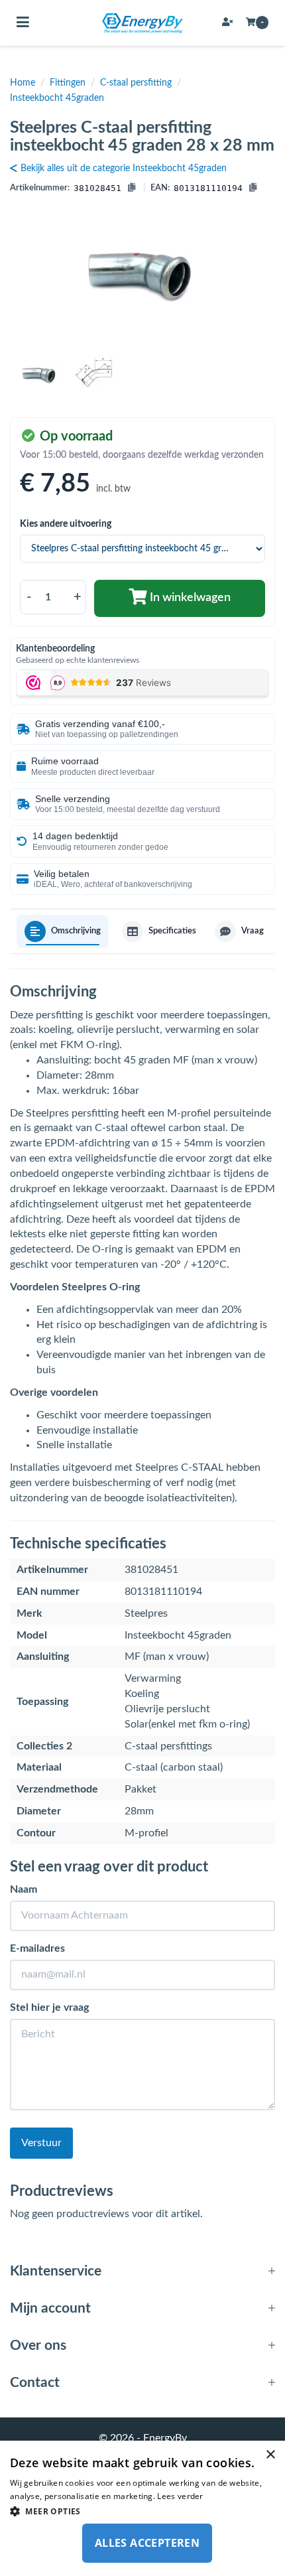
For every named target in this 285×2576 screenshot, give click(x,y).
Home (23, 83)
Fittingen (68, 83)
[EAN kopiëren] (253, 189)
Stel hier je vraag (49, 2007)
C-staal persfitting (136, 83)
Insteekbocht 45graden (57, 98)
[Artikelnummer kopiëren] (132, 189)
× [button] (270, 2455)
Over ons (38, 2345)
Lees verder (180, 2496)
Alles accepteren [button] (147, 2543)
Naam (24, 1889)
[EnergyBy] (142, 23)
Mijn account (50, 2308)
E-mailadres (37, 1948)
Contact (35, 2383)
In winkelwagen (189, 598)
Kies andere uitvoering (66, 524)
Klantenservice (56, 2271)
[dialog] (142, 2508)
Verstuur (41, 2143)
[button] (142, 2511)
